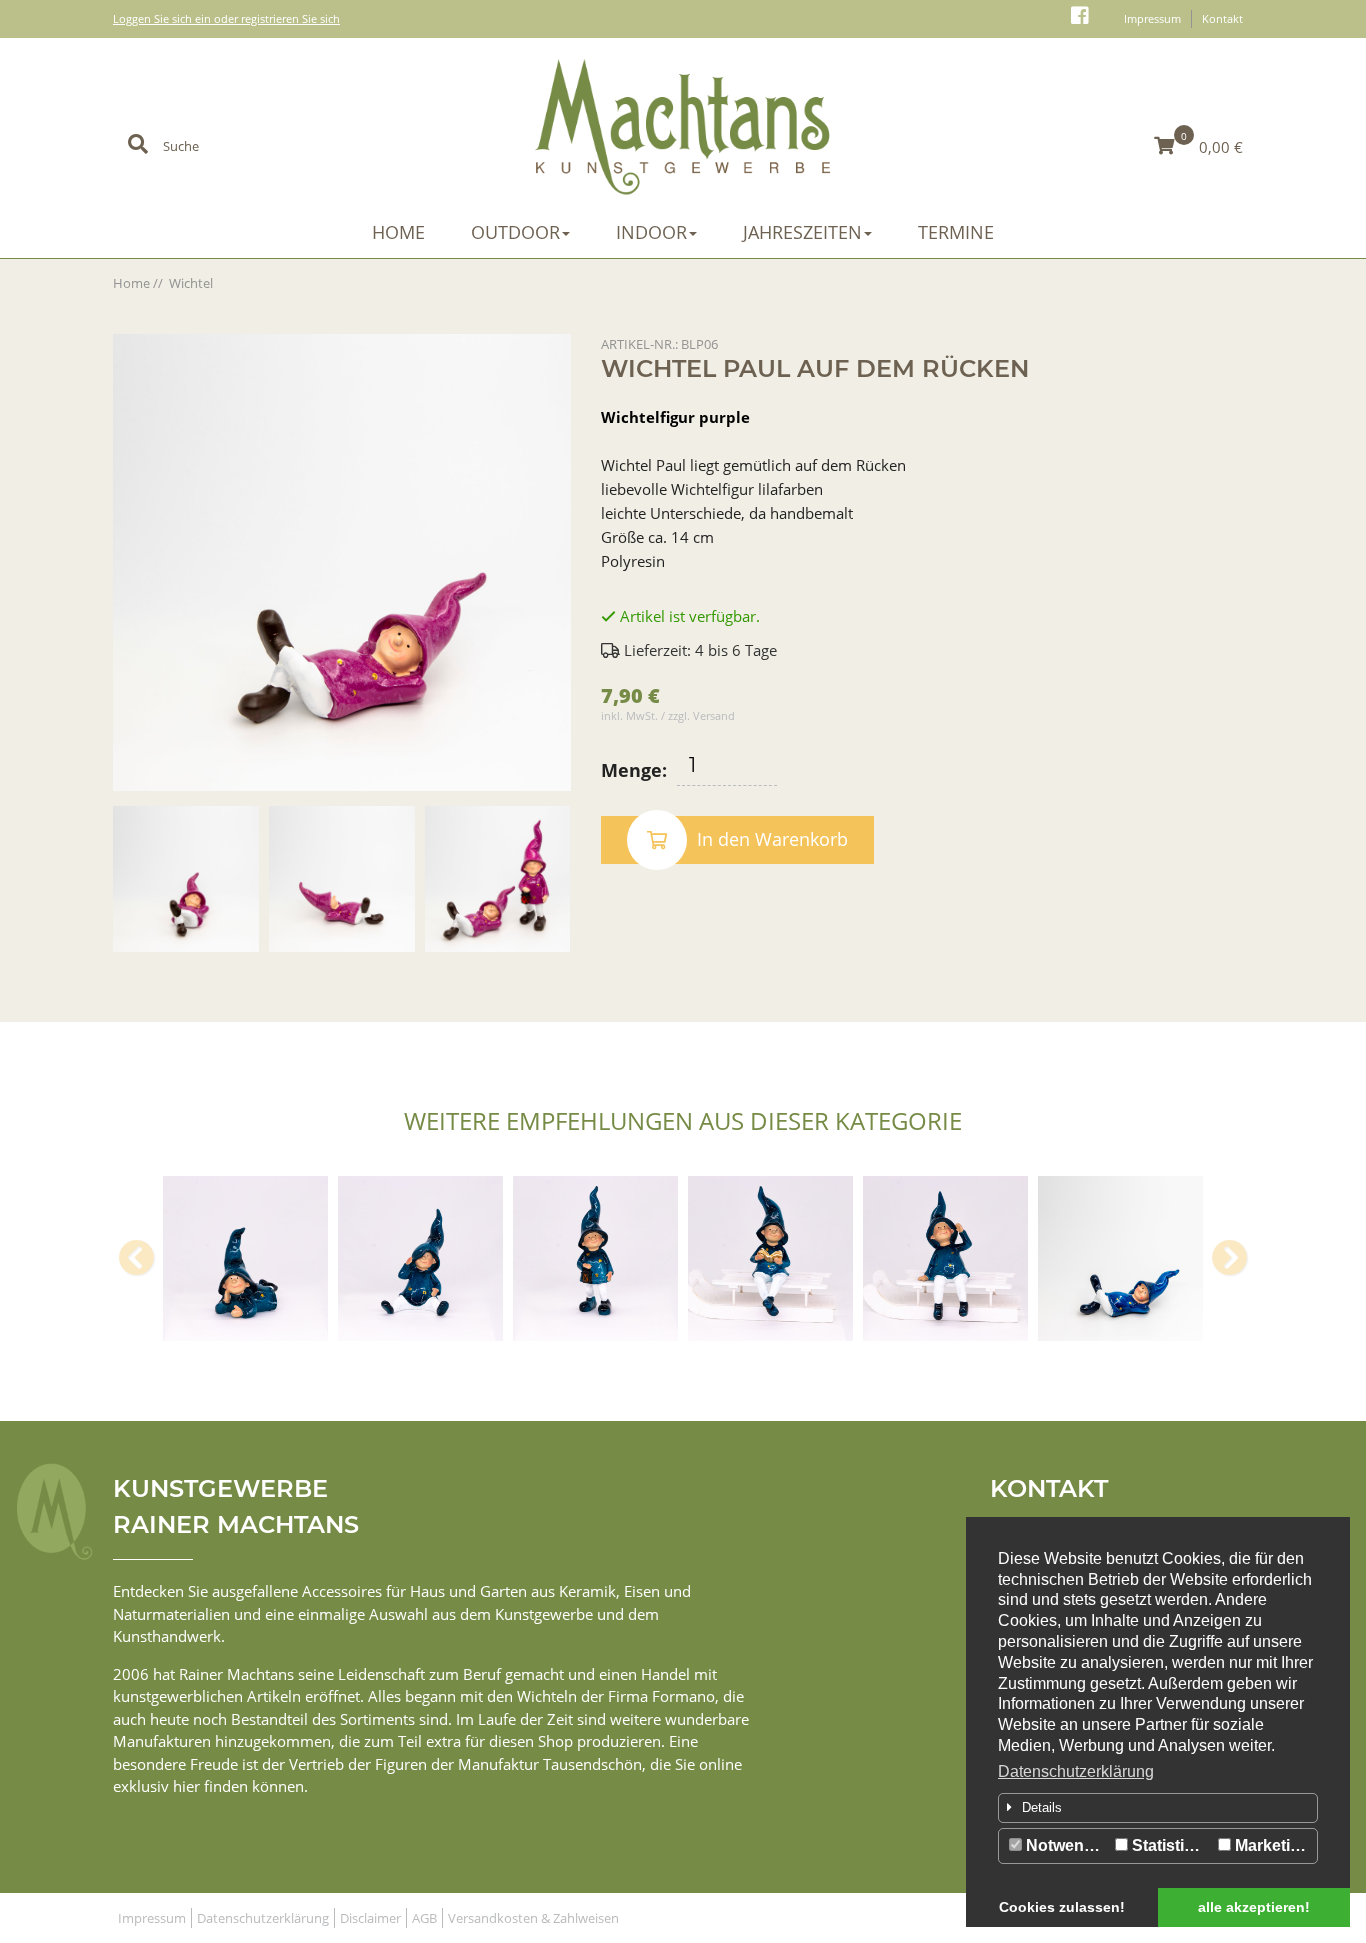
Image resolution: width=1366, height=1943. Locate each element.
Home (398, 232)
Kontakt (1222, 18)
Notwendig (1065, 1845)
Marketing (1270, 1845)
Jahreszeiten (802, 232)
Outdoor (515, 232)
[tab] (1158, 1808)
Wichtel (191, 283)
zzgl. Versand (701, 715)
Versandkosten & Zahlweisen (533, 1918)
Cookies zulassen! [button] (1062, 1907)
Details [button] (1042, 1807)
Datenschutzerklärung (1076, 1771)
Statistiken (1170, 1845)
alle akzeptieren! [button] (1254, 1907)
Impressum (1152, 18)
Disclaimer (370, 1918)
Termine (956, 232)
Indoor (651, 232)
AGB (424, 1918)
